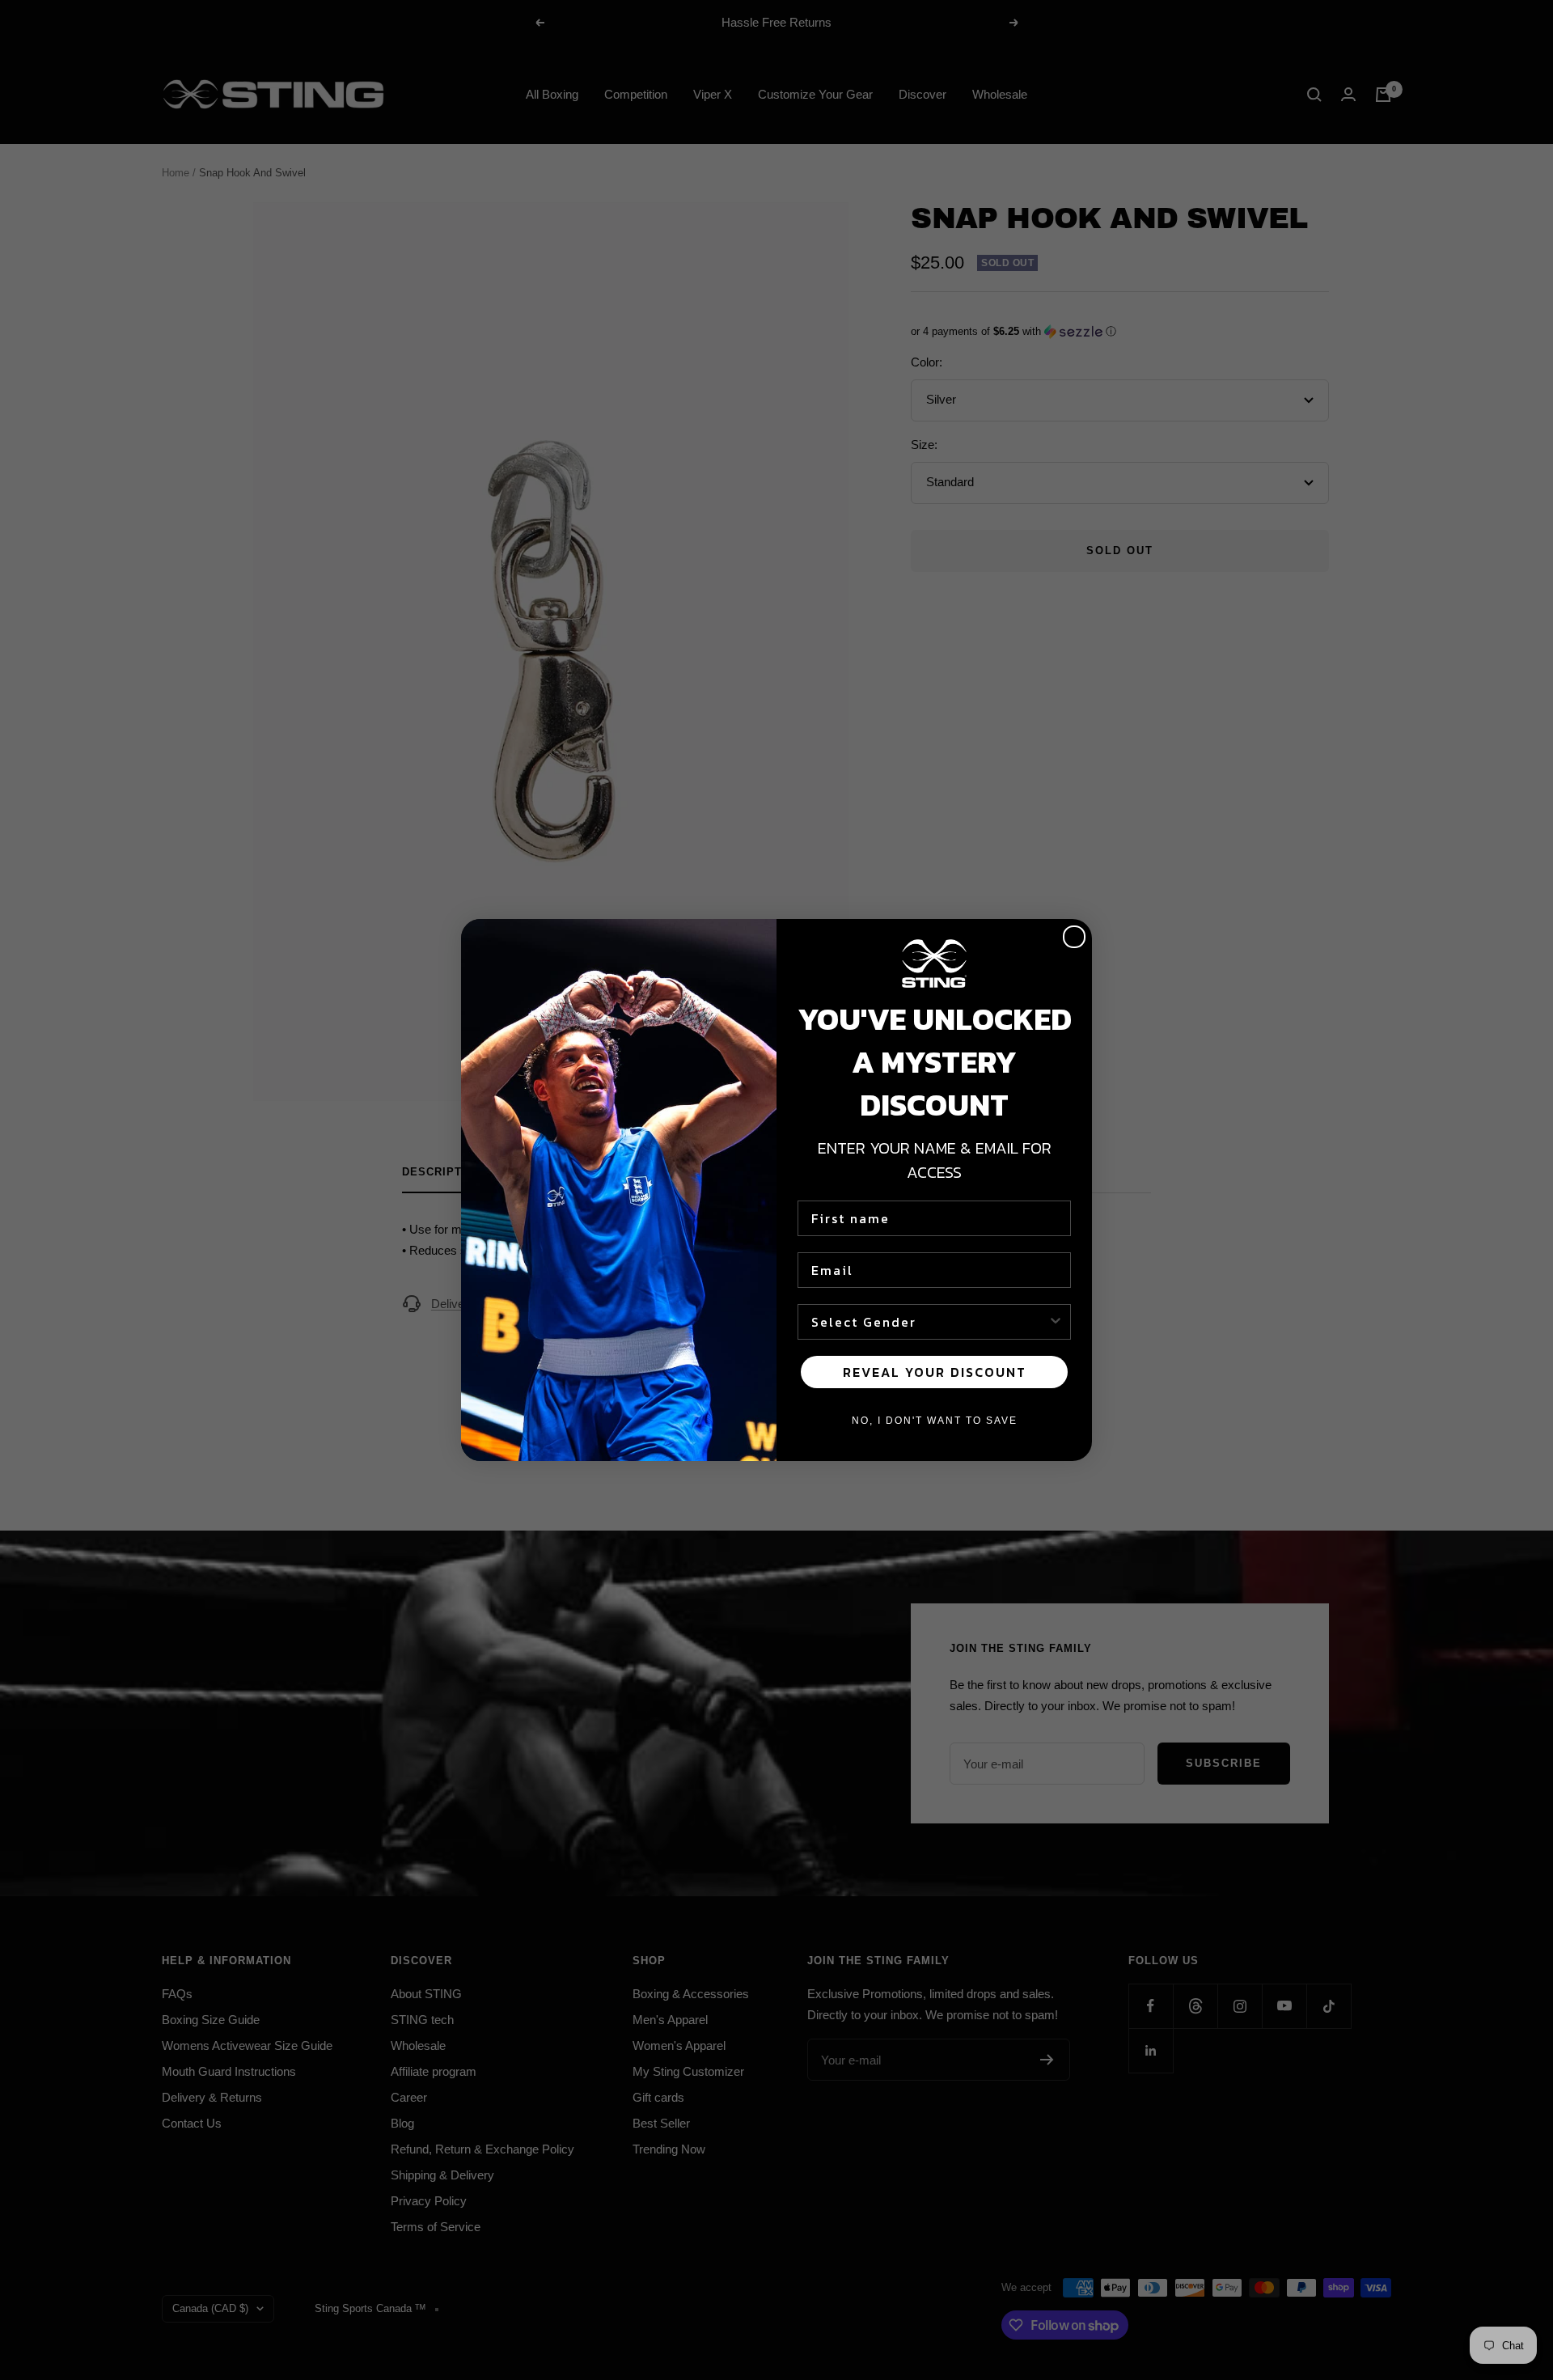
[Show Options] (1056, 1322)
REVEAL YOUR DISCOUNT (935, 1372)
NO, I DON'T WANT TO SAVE (935, 1421)
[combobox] (929, 1322)
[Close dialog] (1074, 937)
